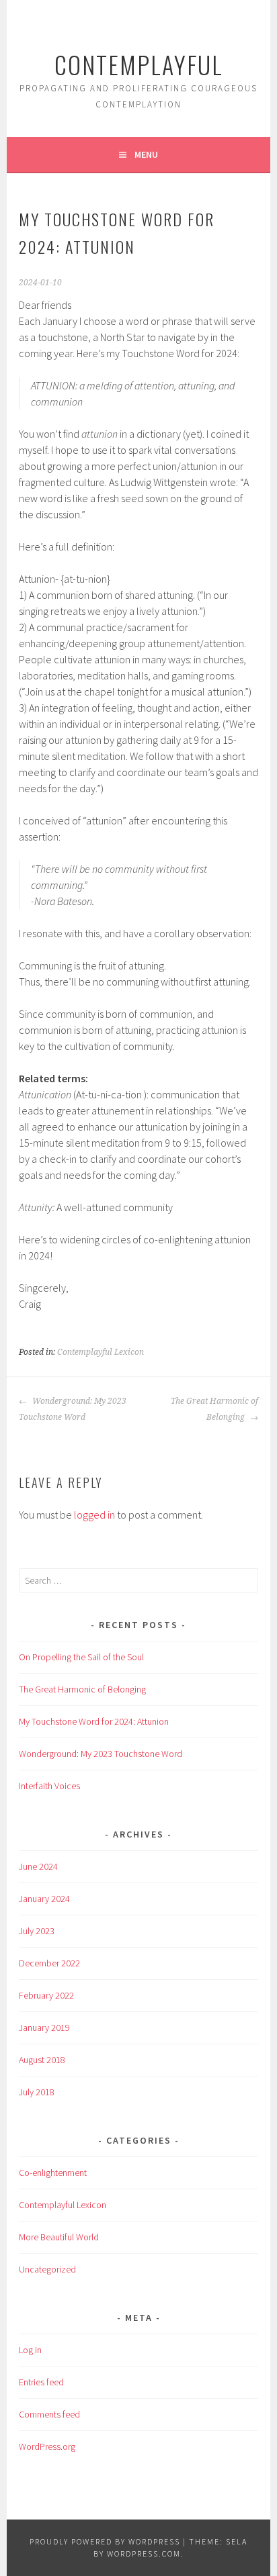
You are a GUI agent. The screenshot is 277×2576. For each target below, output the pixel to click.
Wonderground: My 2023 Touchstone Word (73, 1409)
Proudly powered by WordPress (105, 2541)
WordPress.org (47, 2446)
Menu (146, 154)
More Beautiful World (59, 2237)
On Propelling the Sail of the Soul (81, 1657)
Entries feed (41, 2382)
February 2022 (46, 1995)
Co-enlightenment (53, 2173)
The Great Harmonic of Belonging (214, 1409)
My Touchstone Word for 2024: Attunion (94, 1721)
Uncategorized (47, 2269)
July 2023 (37, 1931)
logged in (94, 1515)
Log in (30, 2350)
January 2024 (44, 1899)
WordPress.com (144, 2554)
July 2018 (37, 2092)
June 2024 (38, 1866)
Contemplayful (139, 64)
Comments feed (49, 2414)
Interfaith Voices (49, 1786)
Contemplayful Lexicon (101, 1352)
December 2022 (49, 1963)
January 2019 (44, 2028)
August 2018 (42, 2060)
